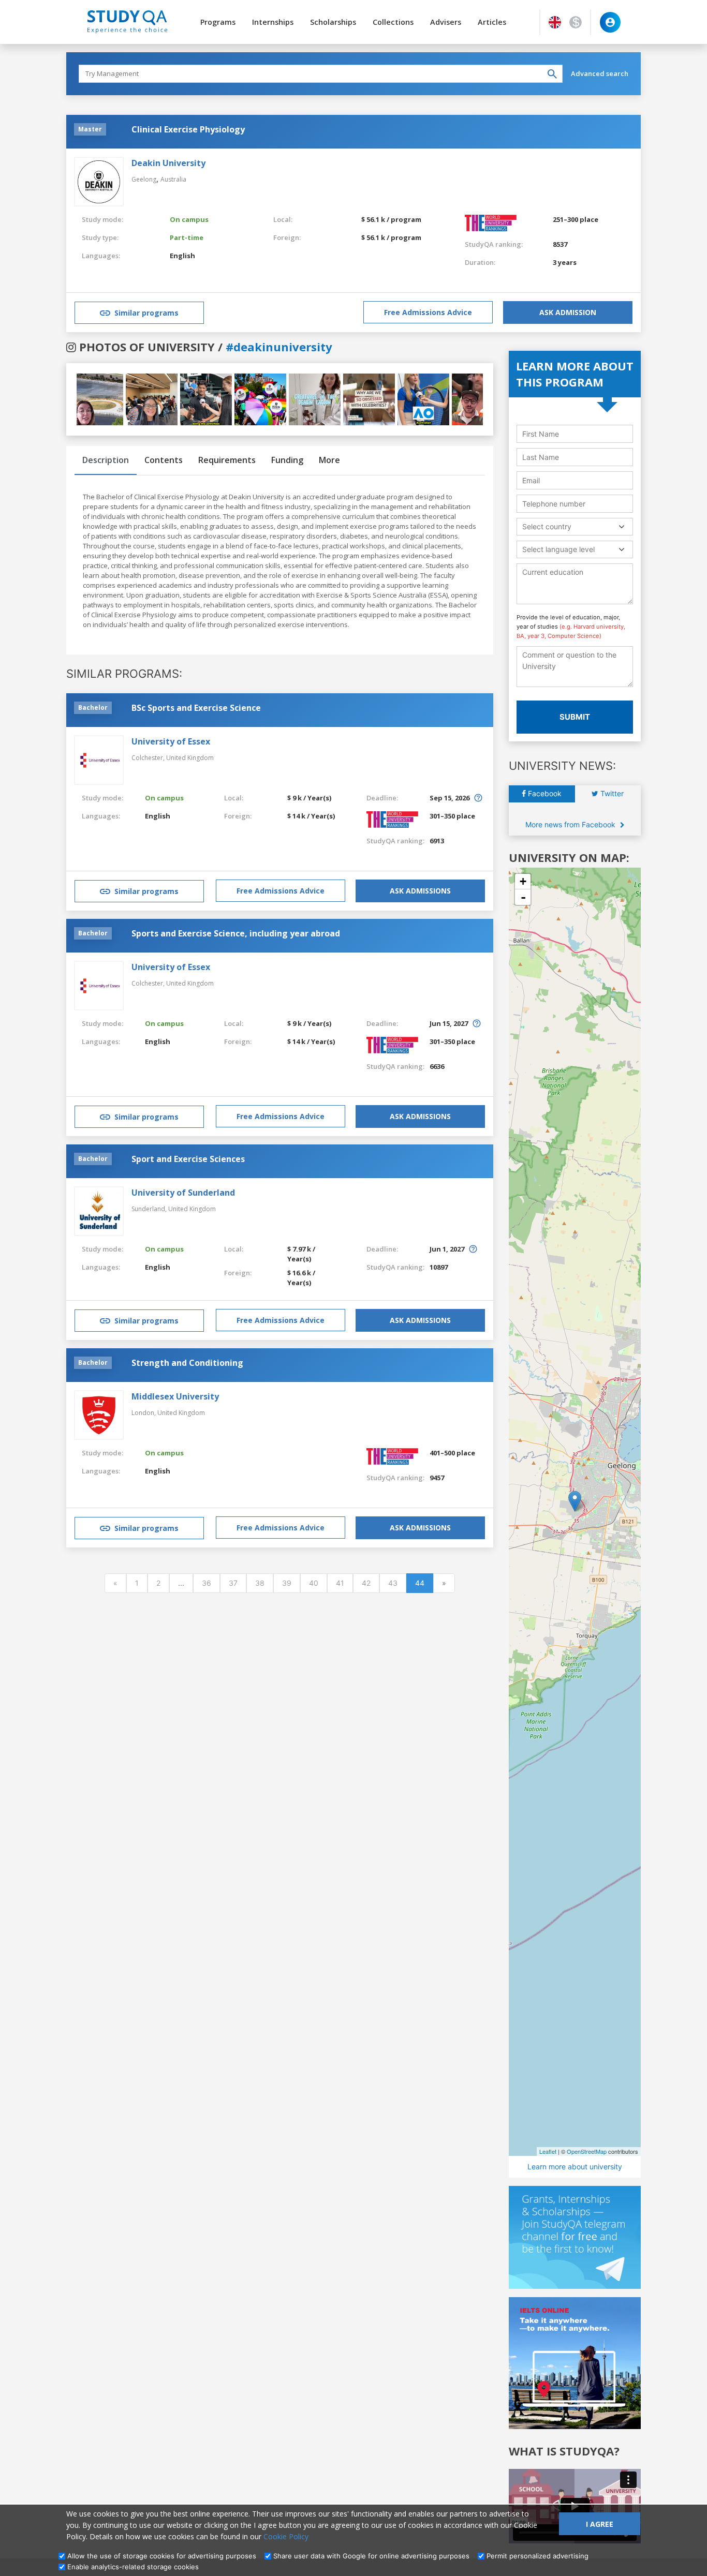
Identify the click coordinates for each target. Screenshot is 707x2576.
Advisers (446, 22)
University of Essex (171, 741)
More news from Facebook (571, 824)
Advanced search (600, 73)
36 (207, 1583)
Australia (173, 179)
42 (366, 1583)
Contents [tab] (164, 460)
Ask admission (568, 312)
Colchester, (149, 758)
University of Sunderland (183, 1193)
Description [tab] (106, 460)
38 (260, 1583)
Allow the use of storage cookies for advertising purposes (162, 2556)
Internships (273, 22)
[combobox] (575, 526)
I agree (600, 2524)
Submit (575, 717)
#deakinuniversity (279, 347)
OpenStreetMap (587, 2151)
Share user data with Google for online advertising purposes (371, 2556)
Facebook (544, 793)
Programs (218, 22)
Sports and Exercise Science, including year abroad (236, 933)
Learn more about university (575, 2166)
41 (340, 1583)
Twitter (611, 793)
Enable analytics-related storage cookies (133, 2567)
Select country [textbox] (547, 526)
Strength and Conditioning (187, 1363)
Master (90, 129)
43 (393, 1583)
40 (314, 1583)
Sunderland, (150, 1209)
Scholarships (333, 22)
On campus (189, 219)
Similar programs (146, 313)
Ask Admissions (420, 891)
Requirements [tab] (227, 460)
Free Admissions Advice (428, 312)
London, (144, 1413)
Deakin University (168, 163)
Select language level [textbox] (558, 549)
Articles (492, 22)
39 (287, 1583)
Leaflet (548, 2151)
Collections (393, 22)
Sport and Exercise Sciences (188, 1159)
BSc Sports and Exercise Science (196, 708)
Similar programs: (124, 674)
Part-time (187, 237)
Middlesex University (175, 1396)
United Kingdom (190, 758)
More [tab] (329, 460)
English (182, 256)
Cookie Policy (286, 2536)
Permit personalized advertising (537, 2556)
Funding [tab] (287, 460)
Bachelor (93, 708)
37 (233, 1583)
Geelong (144, 179)
